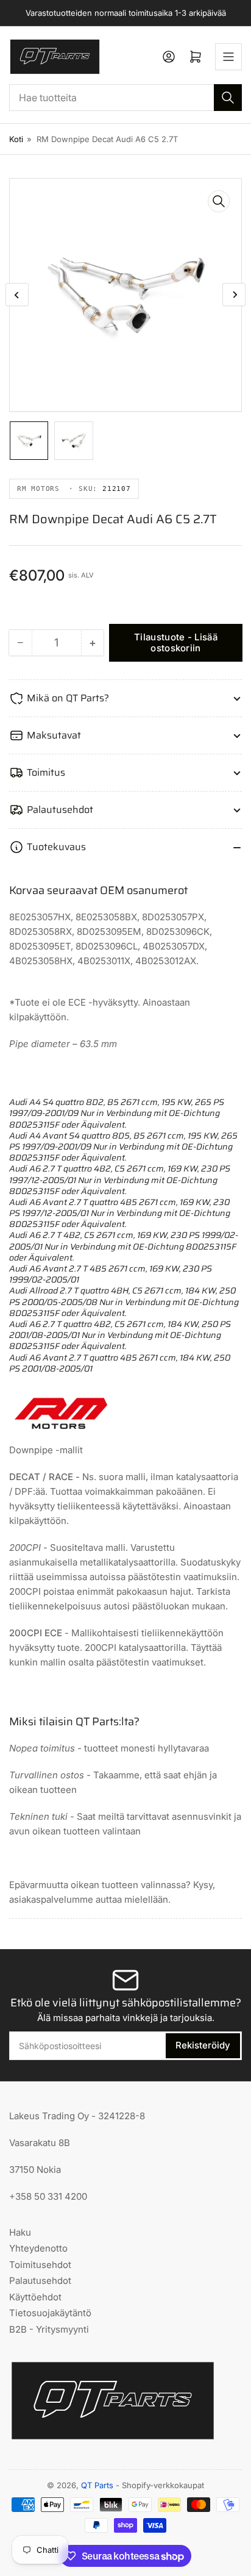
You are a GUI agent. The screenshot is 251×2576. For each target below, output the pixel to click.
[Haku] (228, 98)
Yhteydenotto (38, 2248)
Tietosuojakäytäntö (50, 2313)
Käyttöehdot (35, 2297)
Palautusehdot (40, 2281)
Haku (20, 2232)
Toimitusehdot (40, 2265)
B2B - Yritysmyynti (49, 2329)
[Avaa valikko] (228, 57)
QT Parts (97, 2485)
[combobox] (125, 98)
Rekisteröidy (203, 2045)
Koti (16, 139)
